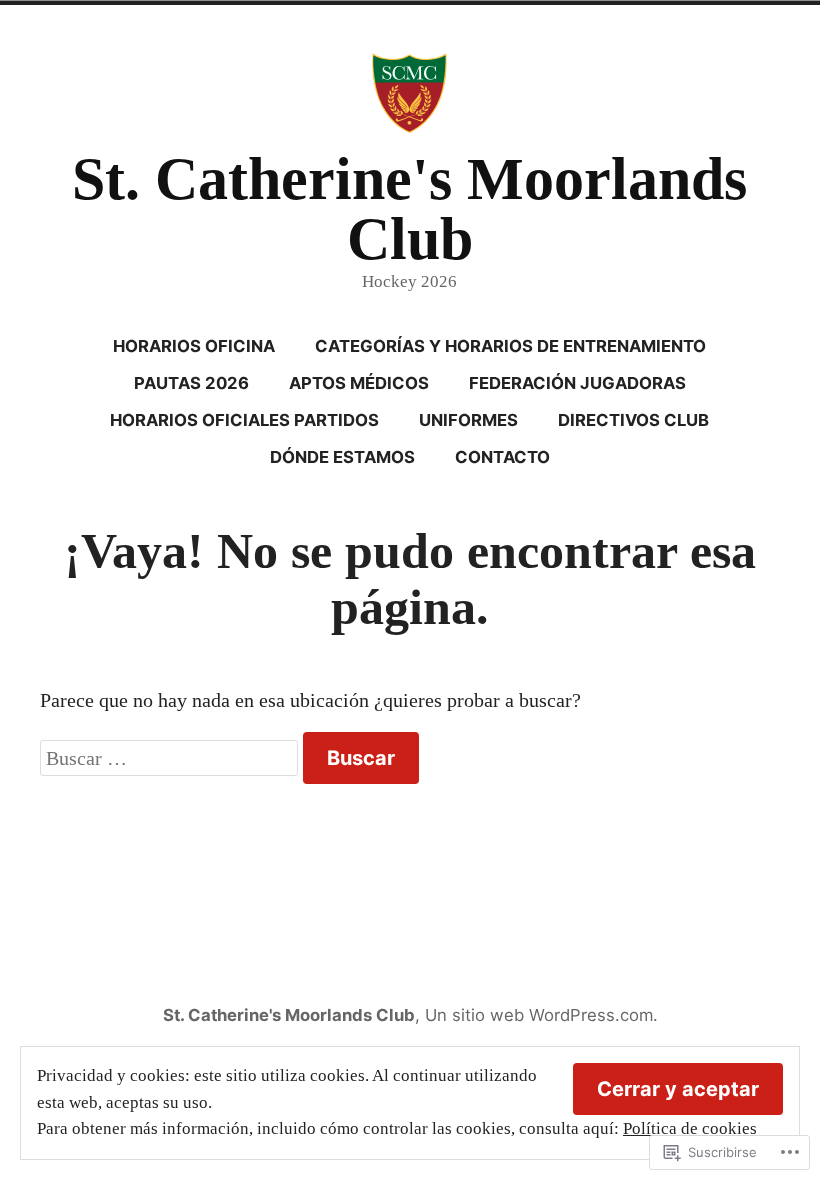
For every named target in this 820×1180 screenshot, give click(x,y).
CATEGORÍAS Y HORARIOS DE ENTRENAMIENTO (510, 346)
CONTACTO (502, 457)
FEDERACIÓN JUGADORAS (577, 383)
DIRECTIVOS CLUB (633, 420)
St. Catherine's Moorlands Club (409, 209)
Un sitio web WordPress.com (539, 1015)
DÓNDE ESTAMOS (342, 457)
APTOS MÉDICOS (359, 383)
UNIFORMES (468, 420)
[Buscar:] (171, 758)
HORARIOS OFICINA (194, 346)
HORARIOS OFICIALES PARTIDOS (244, 420)
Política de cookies (690, 1128)
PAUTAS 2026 (191, 383)
